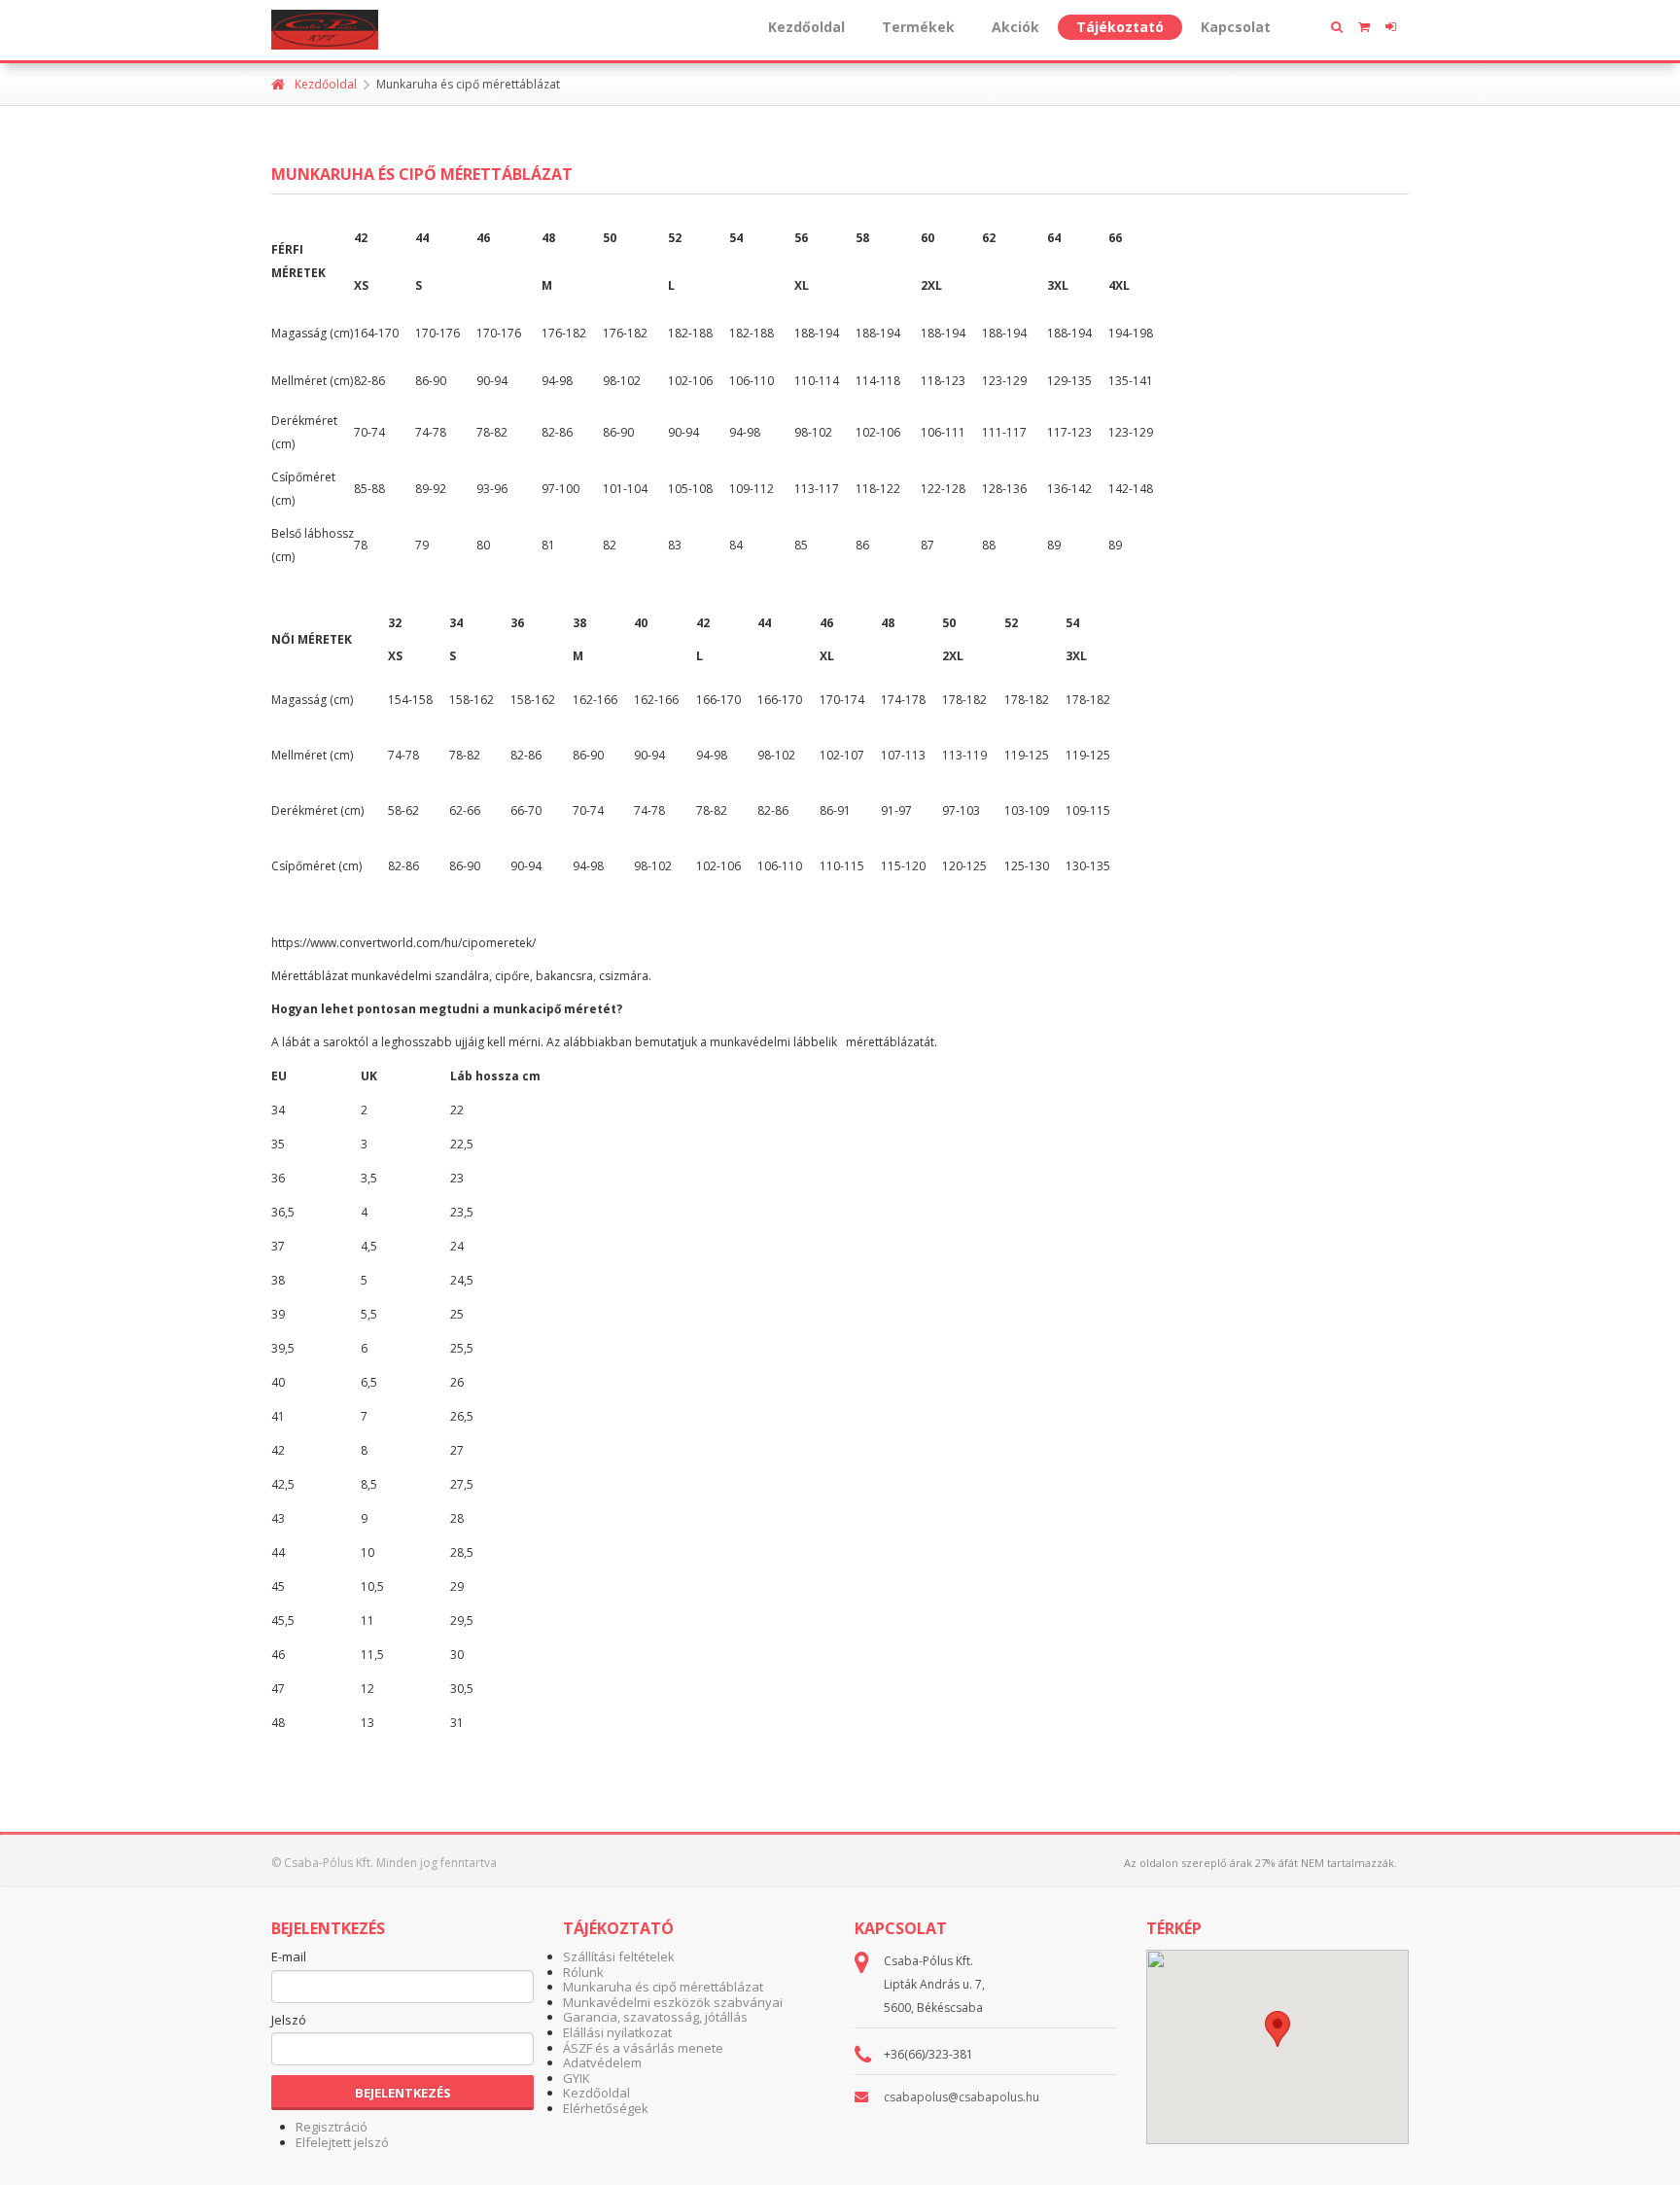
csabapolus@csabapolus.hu (962, 2097)
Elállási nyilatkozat (617, 2032)
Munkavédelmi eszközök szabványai (673, 2002)
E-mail (289, 1957)
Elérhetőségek (606, 2108)
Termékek (918, 27)
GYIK (577, 2078)
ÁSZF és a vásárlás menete (643, 2048)
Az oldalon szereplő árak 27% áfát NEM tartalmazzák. (1260, 1863)
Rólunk (583, 1972)
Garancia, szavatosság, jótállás (655, 2017)
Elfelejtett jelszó (342, 2142)
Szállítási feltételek (619, 1956)
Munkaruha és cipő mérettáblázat (663, 1987)
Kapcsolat (1236, 27)
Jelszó (289, 2021)
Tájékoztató (1120, 27)
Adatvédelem (602, 2062)
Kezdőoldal (806, 27)
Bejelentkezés (403, 2093)
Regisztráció (332, 2127)
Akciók (1015, 27)
